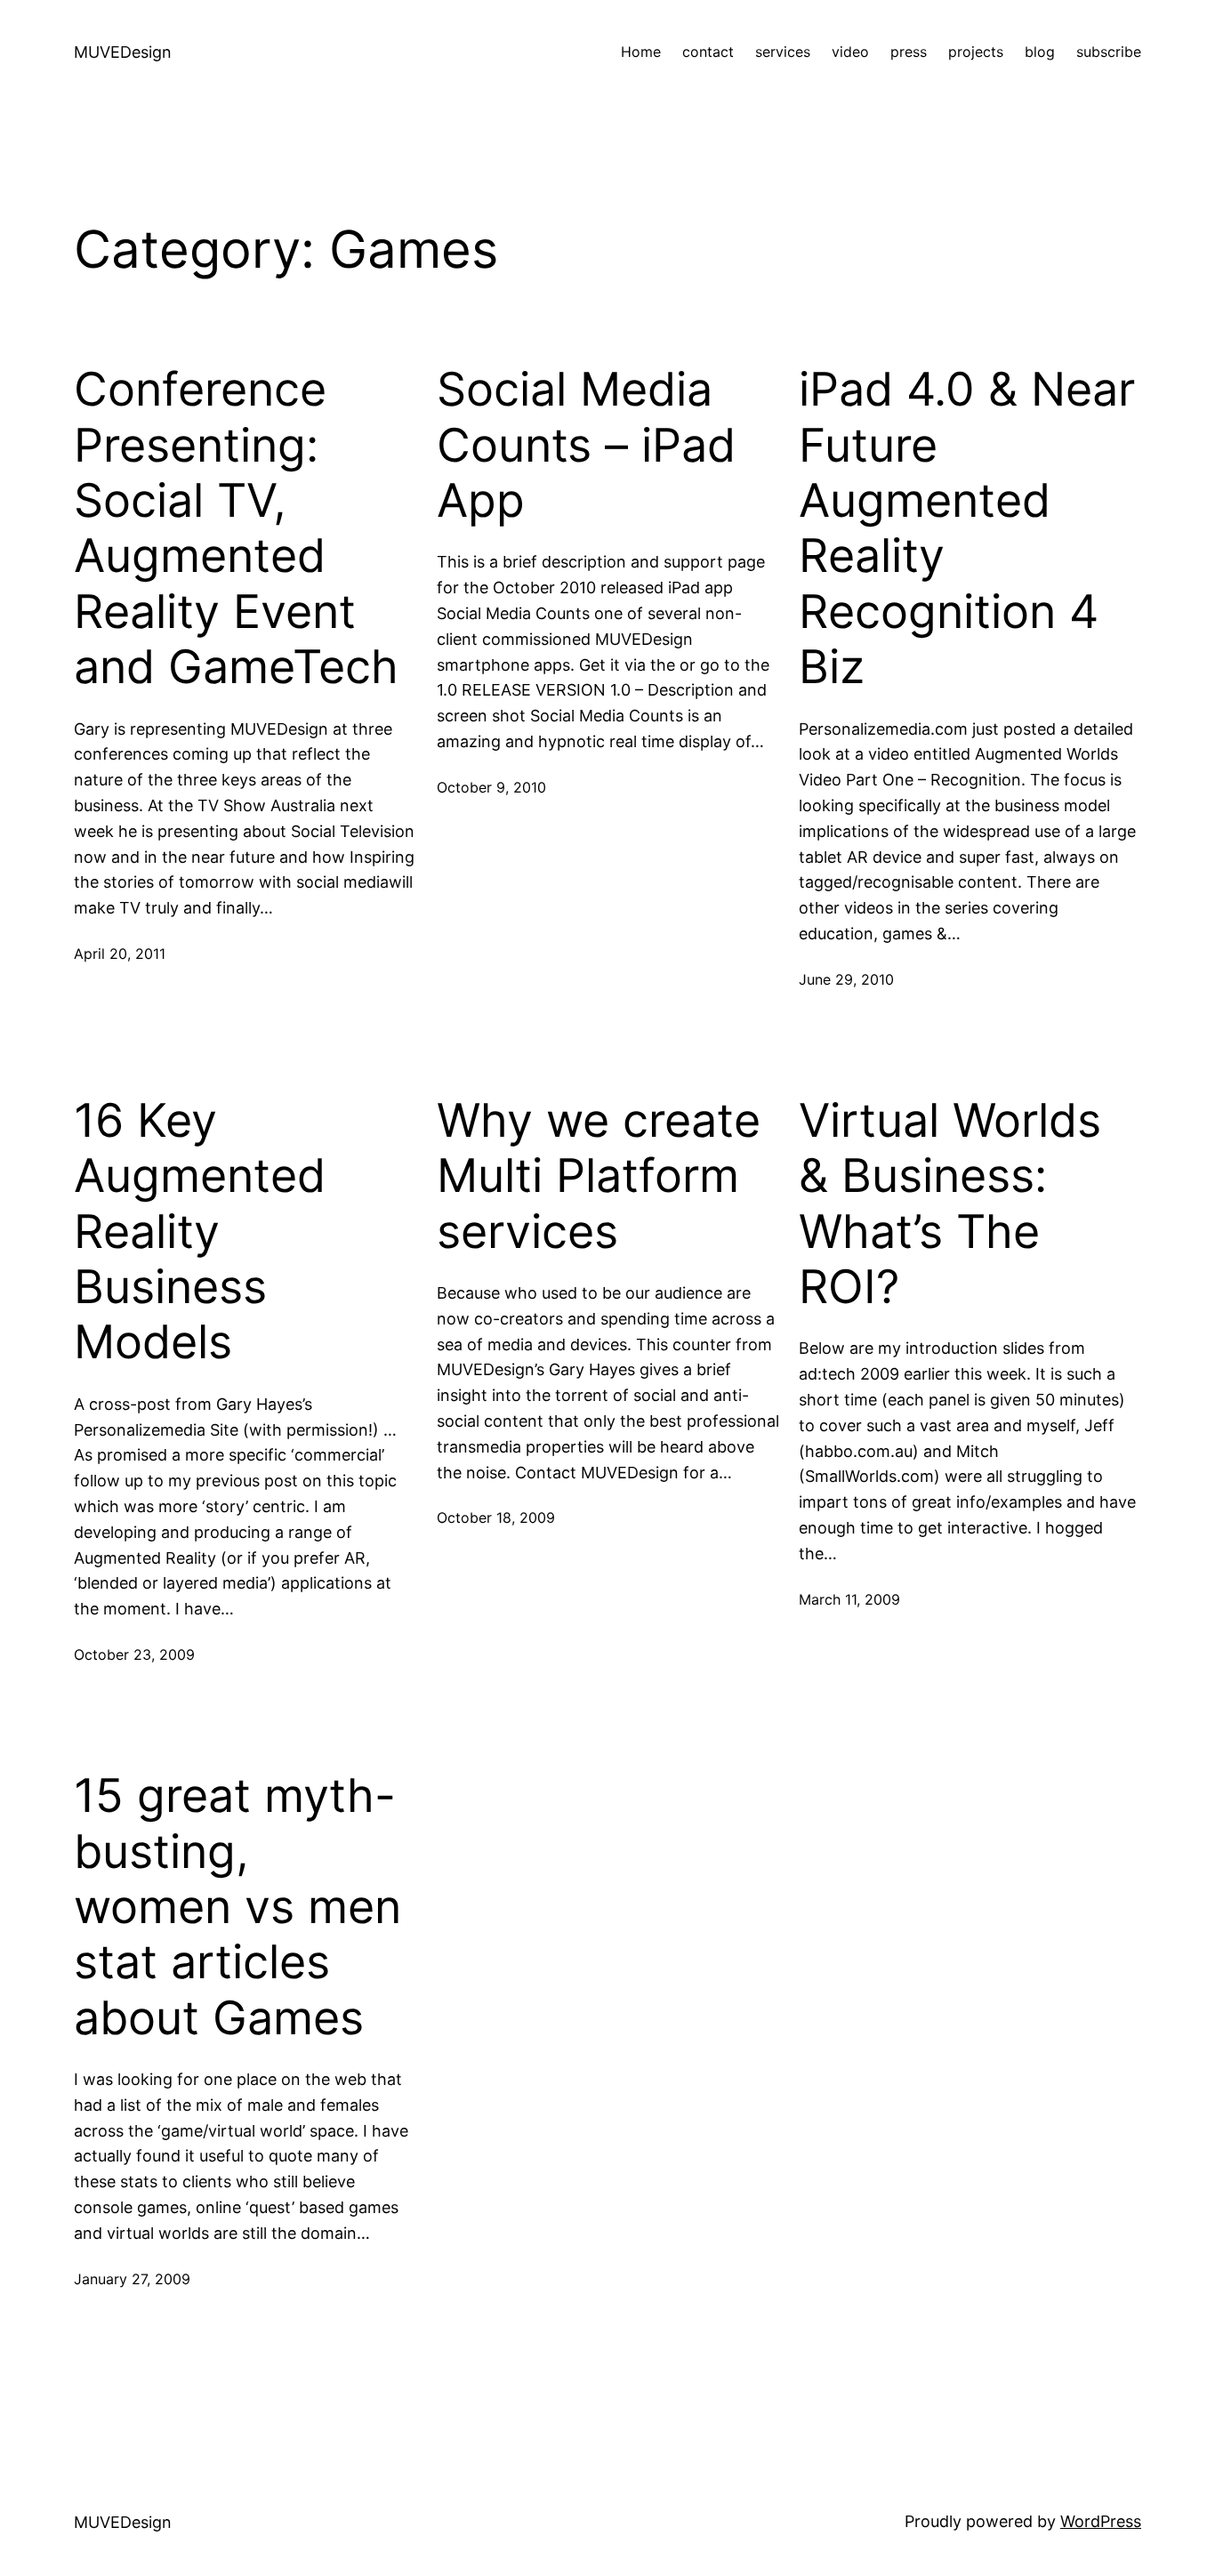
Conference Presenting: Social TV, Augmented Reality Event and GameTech (236, 528)
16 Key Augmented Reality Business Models (200, 1232)
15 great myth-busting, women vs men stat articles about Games (237, 1907)
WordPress (1101, 2521)
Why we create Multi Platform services (599, 1176)
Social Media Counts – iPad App (586, 445)
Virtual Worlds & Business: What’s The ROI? (950, 1204)
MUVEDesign (123, 52)
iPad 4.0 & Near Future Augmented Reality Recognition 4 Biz (967, 528)
